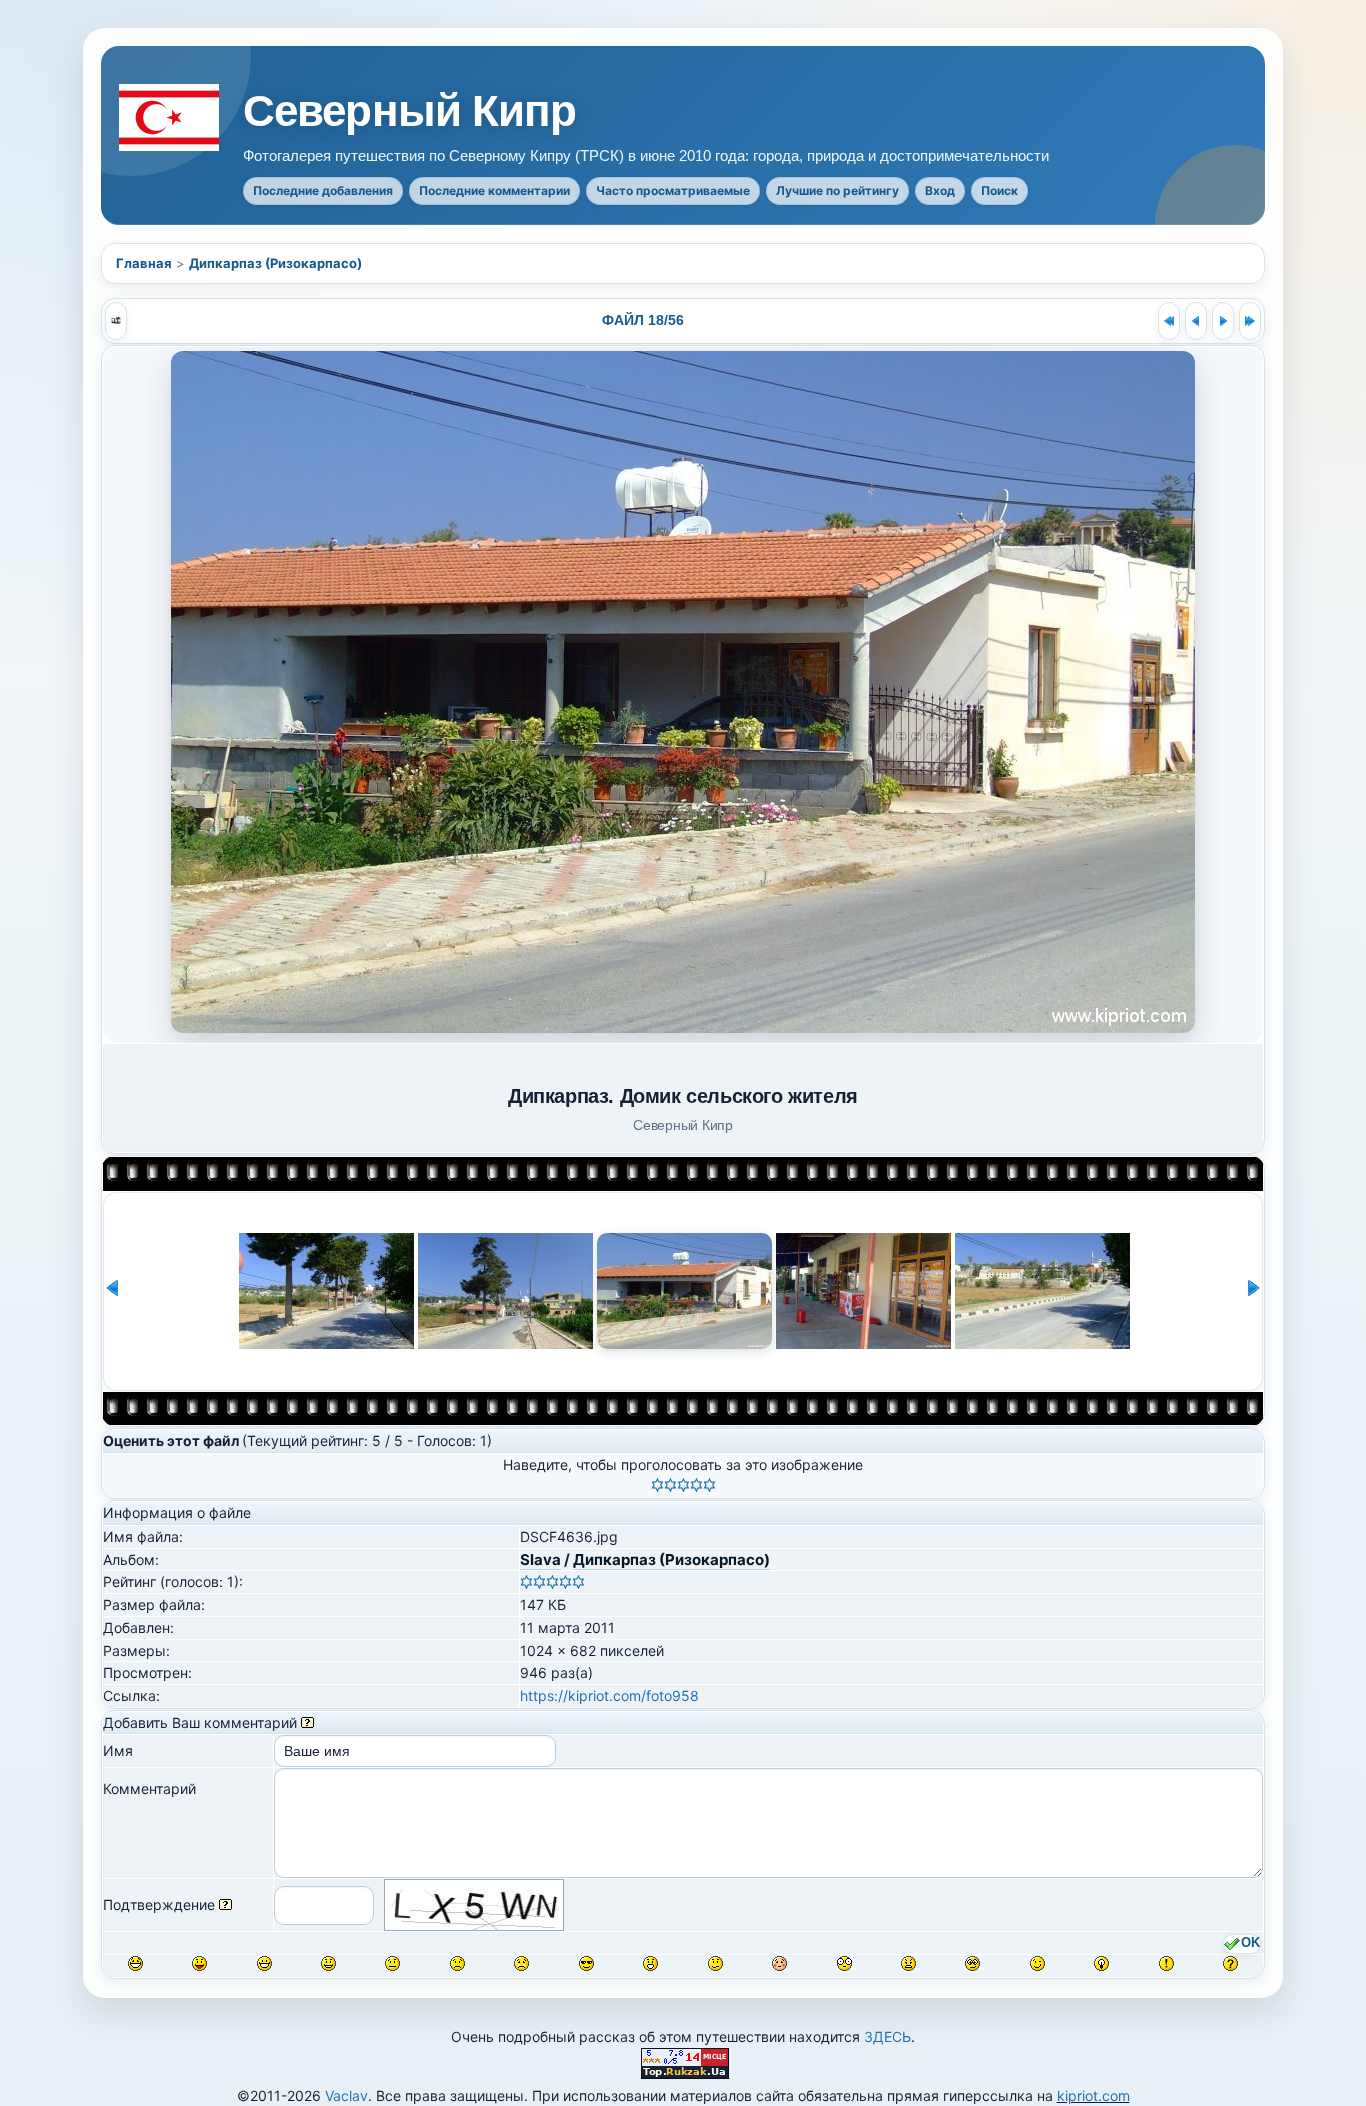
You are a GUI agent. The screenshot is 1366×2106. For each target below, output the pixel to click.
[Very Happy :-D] (264, 1963)
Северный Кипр (410, 111)
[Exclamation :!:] (1166, 1963)
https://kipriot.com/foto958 (609, 1695)
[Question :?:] (1230, 1963)
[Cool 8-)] (586, 1963)
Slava (540, 1559)
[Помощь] (307, 1722)
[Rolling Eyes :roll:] (972, 1963)
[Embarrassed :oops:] (779, 1963)
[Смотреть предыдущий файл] (1196, 321)
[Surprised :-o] (650, 1963)
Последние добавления (323, 190)
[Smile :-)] (328, 1963)
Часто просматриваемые (673, 190)
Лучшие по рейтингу (837, 190)
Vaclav (346, 2095)
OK (1250, 1944)
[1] (657, 1485)
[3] (683, 1485)
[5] (709, 1485)
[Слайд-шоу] (116, 321)
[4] (696, 1485)
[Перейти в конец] (1250, 321)
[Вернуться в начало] (1169, 321)
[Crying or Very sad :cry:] (521, 1963)
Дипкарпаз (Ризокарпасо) (275, 263)
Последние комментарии (494, 190)
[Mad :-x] (908, 1963)
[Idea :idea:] (1101, 1963)
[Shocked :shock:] (844, 1963)
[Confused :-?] (715, 1963)
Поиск (999, 190)
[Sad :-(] (457, 1963)
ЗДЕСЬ (887, 2036)
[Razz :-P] (199, 1963)
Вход (940, 190)
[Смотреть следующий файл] (1223, 321)
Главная (144, 263)
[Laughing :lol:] (135, 1963)
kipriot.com (1093, 2095)
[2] (670, 1485)
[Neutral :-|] (392, 1963)
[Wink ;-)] (1037, 1963)
